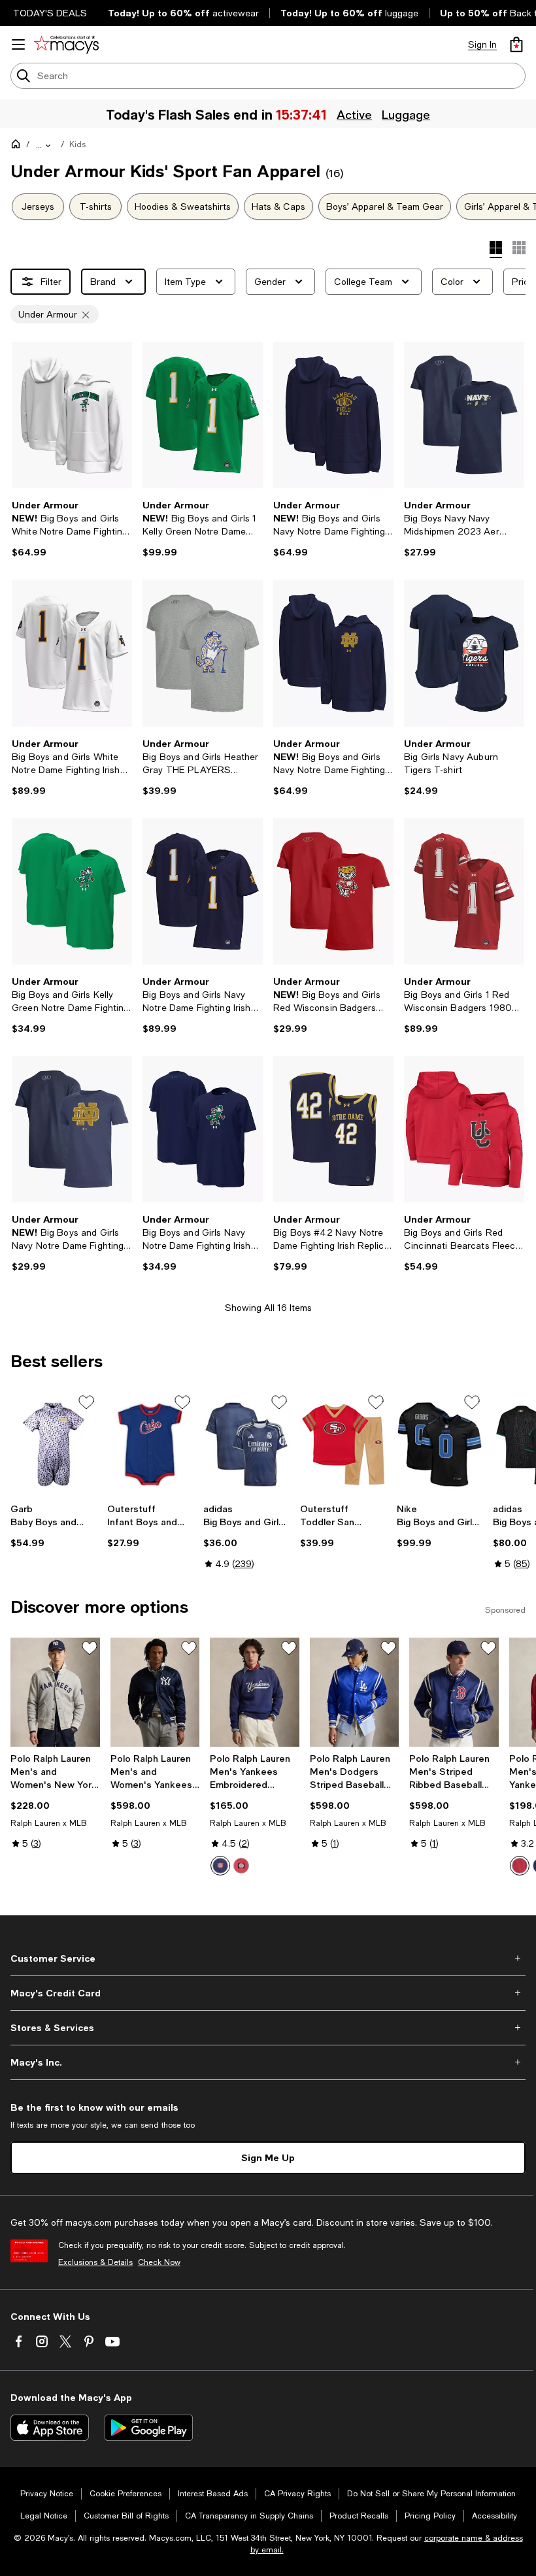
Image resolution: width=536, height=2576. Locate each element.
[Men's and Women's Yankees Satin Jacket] (155, 1692)
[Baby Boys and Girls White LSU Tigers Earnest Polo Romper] (54, 1445)
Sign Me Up (268, 2157)
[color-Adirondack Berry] (520, 1866)
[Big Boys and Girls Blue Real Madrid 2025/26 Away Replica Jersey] (246, 1445)
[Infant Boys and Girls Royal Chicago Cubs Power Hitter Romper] (150, 1445)
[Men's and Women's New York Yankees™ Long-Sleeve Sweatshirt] (55, 1692)
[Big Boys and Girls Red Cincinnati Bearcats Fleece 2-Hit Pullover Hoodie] (464, 1129)
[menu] (18, 44)
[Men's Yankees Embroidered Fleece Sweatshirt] (255, 1692)
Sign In (482, 44)
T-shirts (96, 206)
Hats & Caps (278, 206)
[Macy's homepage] (18, 146)
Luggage (407, 114)
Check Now (159, 2262)
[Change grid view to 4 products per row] (496, 250)
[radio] (220, 1866)
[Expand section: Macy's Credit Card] (268, 1993)
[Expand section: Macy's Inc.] (268, 2062)
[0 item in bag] (516, 44)
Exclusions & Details (95, 2262)
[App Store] (50, 2428)
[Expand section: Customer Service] (268, 1958)
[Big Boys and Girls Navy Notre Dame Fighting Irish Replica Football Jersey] (203, 891)
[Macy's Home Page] (66, 44)
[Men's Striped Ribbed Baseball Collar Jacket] (454, 1692)
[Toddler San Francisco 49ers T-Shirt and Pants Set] (343, 1445)
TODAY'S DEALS (50, 13)
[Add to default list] (86, 1402)
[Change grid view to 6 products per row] (519, 248)
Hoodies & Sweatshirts (183, 206)
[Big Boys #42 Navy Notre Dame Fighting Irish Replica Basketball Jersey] (333, 1129)
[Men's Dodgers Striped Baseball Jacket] (355, 1692)
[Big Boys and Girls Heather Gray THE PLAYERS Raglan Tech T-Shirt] (203, 653)
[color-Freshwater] (220, 1866)
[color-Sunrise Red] (241, 1866)
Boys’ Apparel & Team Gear (385, 206)
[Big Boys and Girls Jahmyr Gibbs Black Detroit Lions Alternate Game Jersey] (440, 1445)
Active (355, 114)
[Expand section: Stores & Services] (268, 2028)
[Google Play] (149, 2428)
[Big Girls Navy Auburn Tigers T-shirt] (464, 653)
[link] (72, 529)
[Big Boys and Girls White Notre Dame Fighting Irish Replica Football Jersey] (72, 653)
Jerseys (38, 206)
